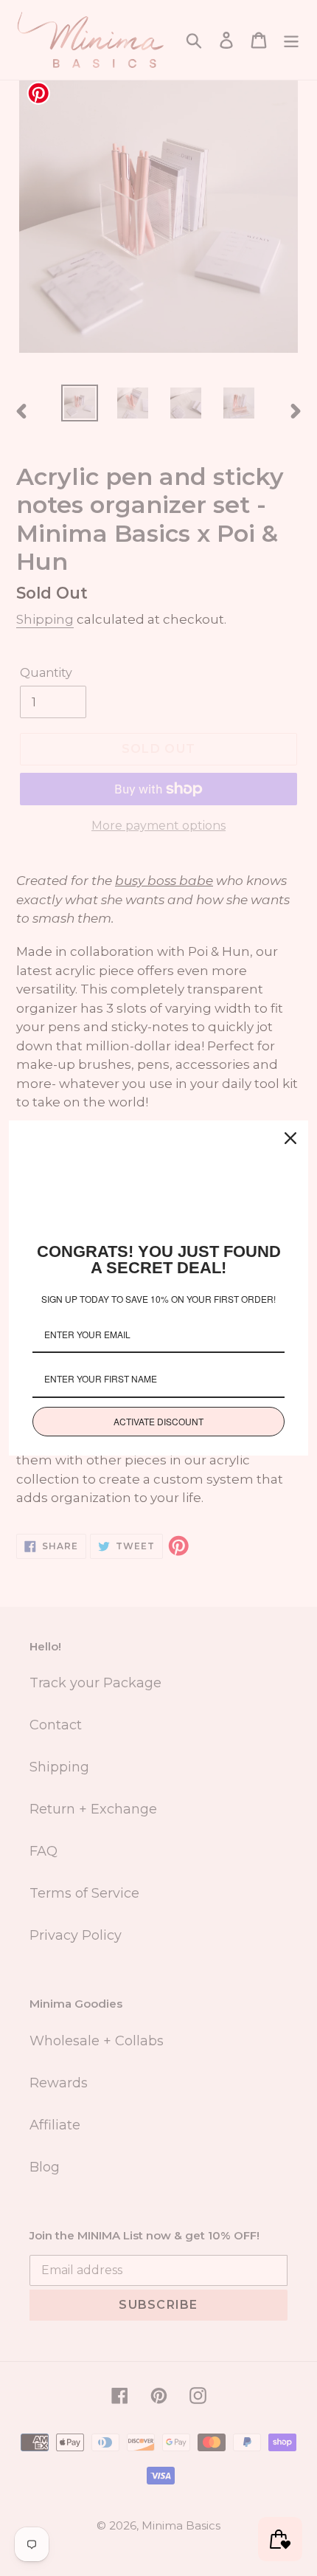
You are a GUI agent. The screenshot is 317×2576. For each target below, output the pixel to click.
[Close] (290, 1138)
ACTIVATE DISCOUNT (158, 1421)
